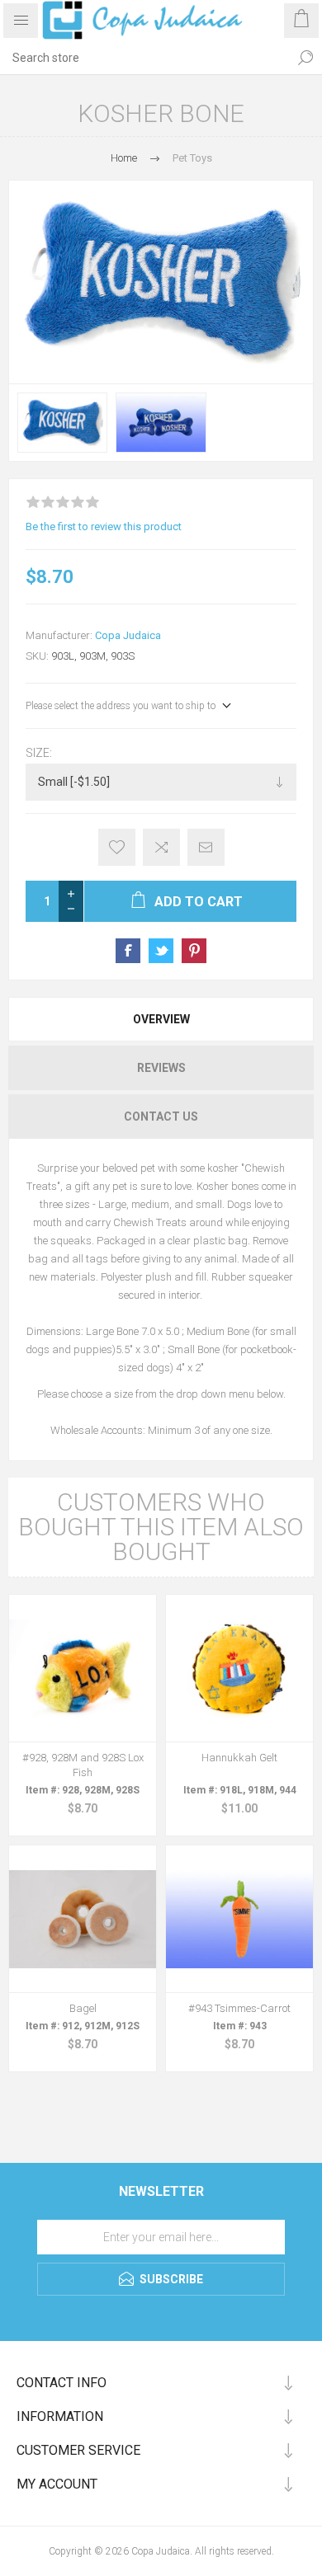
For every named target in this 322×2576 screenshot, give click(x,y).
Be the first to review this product (104, 526)
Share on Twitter (161, 951)
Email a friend (206, 847)
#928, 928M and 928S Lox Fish (83, 1765)
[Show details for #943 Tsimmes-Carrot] (239, 1919)
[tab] (161, 1019)
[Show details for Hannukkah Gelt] (239, 1668)
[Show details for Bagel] (83, 1919)
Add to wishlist (117, 847)
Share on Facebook (128, 951)
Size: (39, 753)
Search (305, 58)
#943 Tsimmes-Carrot (239, 2008)
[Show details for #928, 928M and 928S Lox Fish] (83, 1668)
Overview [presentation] (161, 1019)
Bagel (83, 2008)
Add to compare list (161, 847)
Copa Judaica (128, 635)
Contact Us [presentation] (161, 1116)
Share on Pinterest (194, 951)
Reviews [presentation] (161, 1068)
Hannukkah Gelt (239, 1758)
